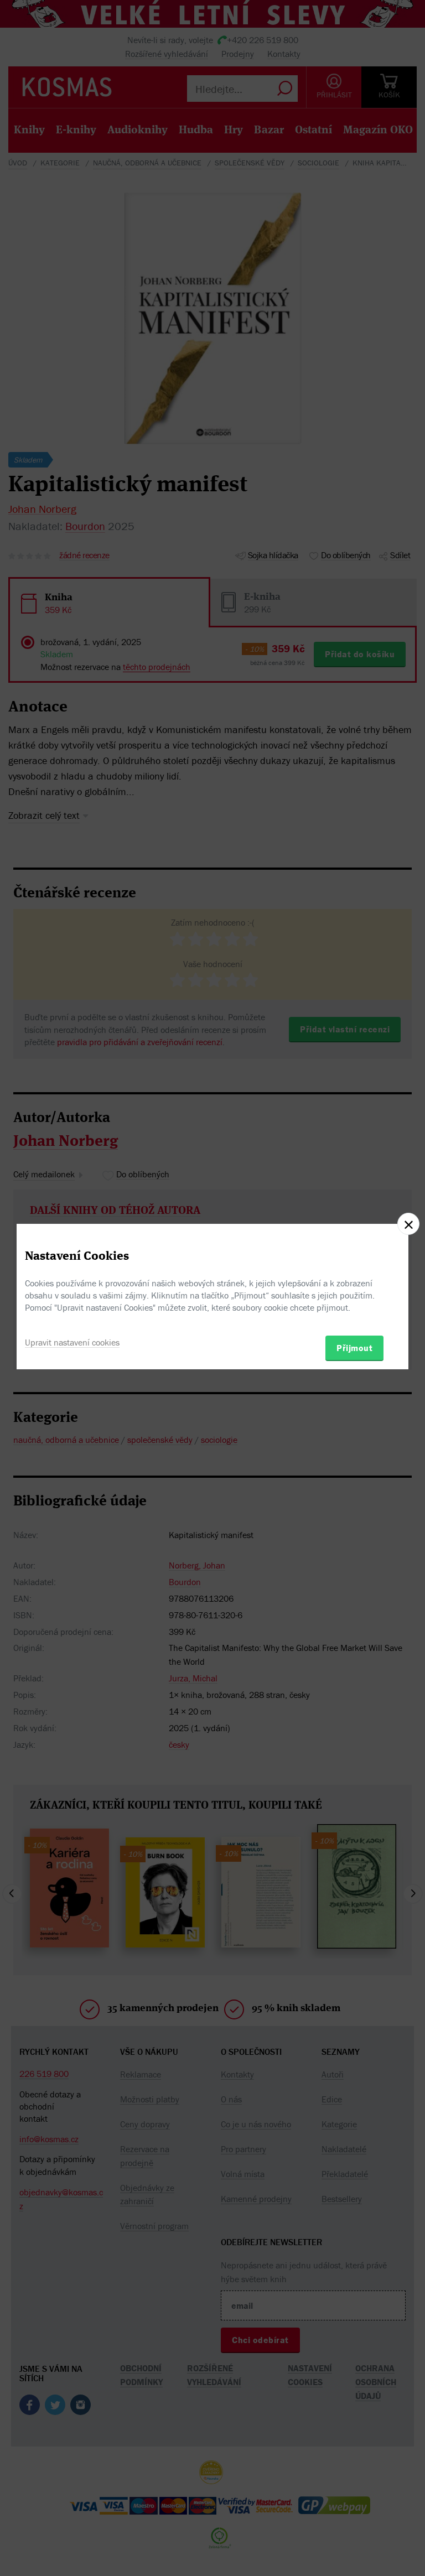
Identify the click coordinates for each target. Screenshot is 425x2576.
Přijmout (354, 1348)
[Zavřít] (408, 1224)
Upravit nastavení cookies (72, 1342)
